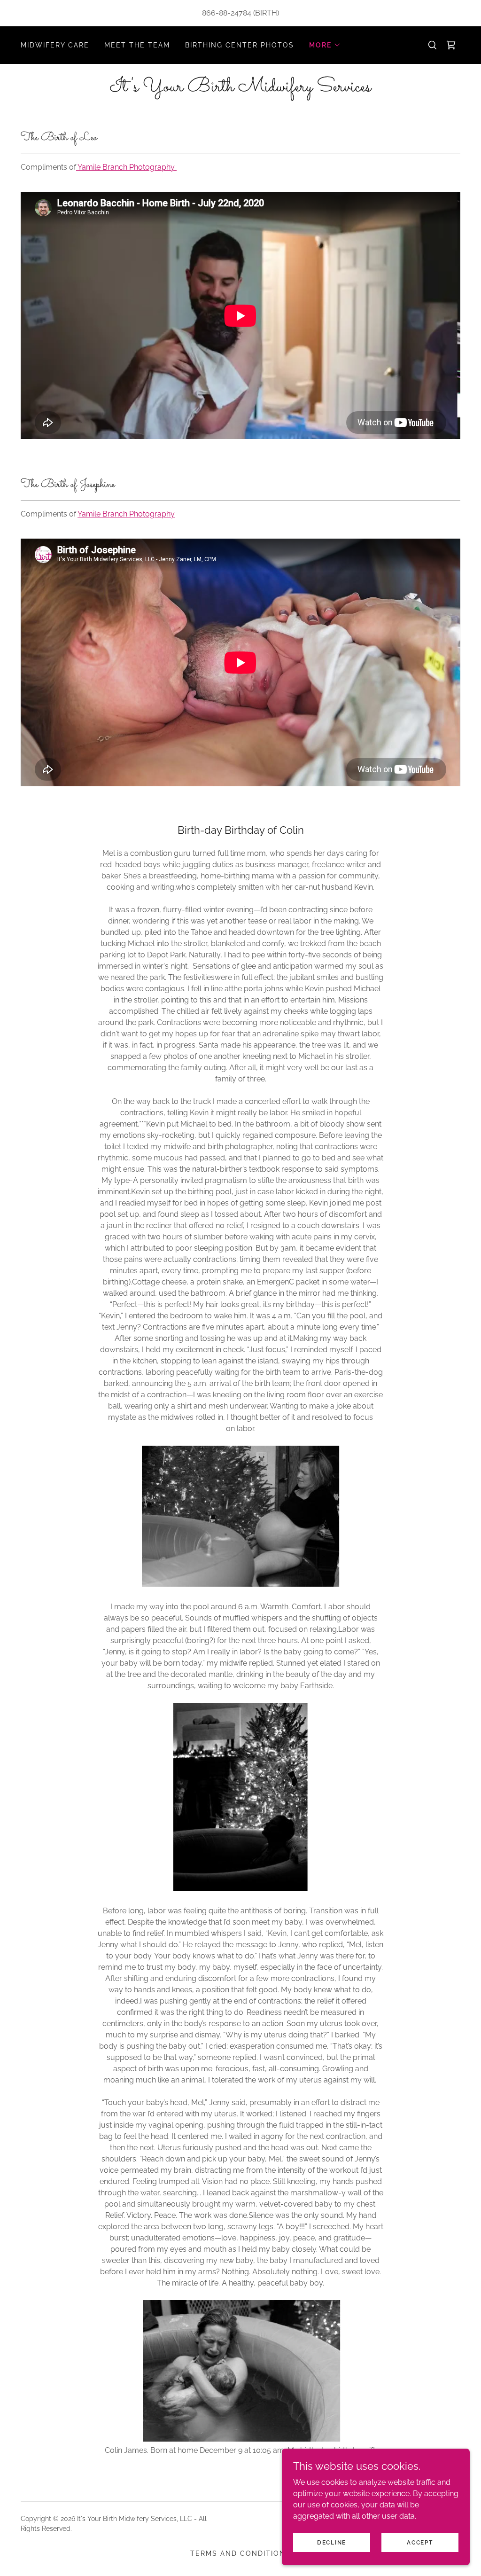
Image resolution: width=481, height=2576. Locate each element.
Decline (332, 2542)
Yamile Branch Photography (126, 167)
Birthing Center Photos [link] (240, 45)
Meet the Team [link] (137, 45)
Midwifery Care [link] (55, 45)
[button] (325, 45)
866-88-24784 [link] (227, 13)
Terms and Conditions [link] (240, 2553)
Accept (420, 2542)
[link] (240, 89)
